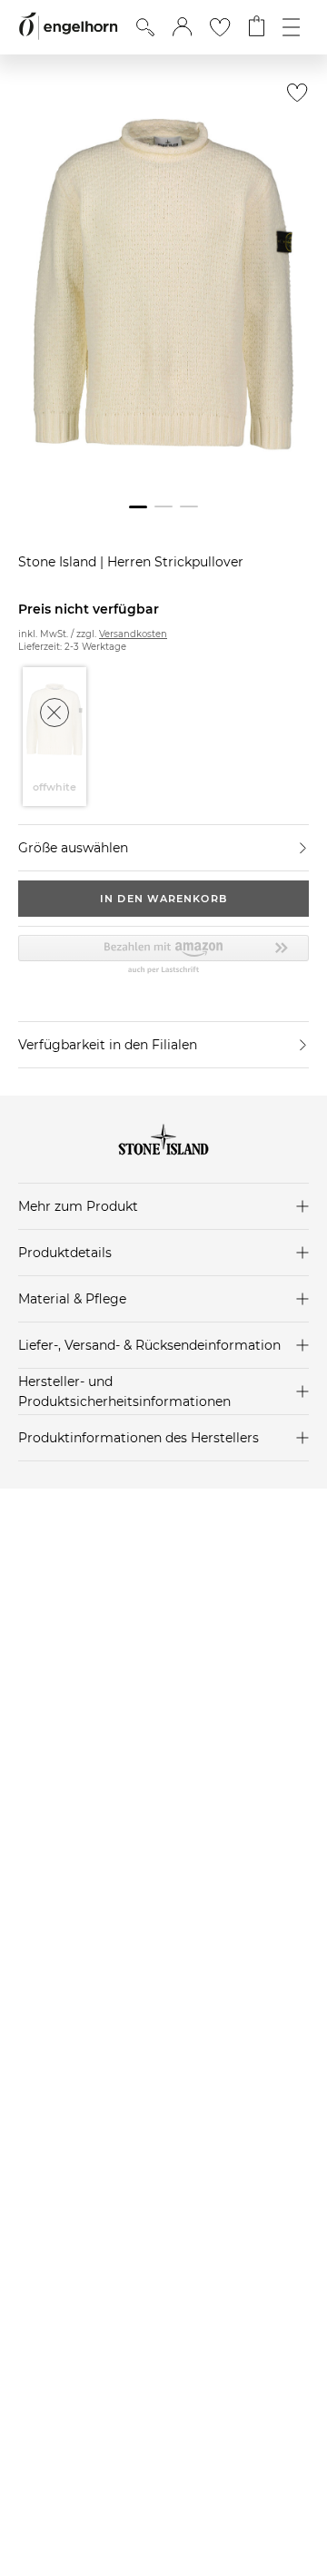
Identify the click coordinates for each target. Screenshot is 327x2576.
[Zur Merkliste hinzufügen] (293, 98)
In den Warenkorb (163, 899)
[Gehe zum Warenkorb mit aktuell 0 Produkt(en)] (257, 27)
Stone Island (59, 562)
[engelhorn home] (68, 27)
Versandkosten (133, 634)
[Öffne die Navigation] (291, 27)
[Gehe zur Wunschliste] (220, 27)
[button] (182, 27)
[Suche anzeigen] (145, 27)
